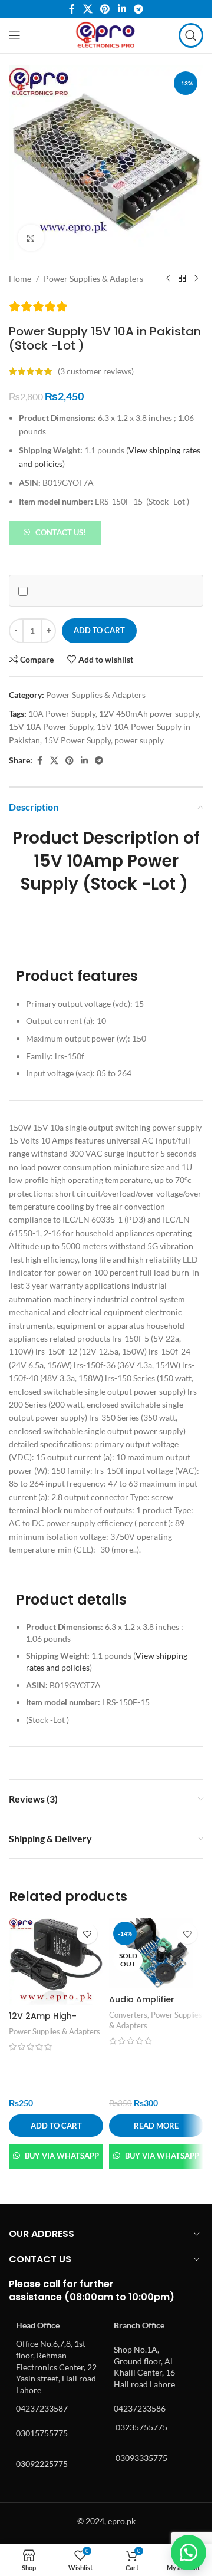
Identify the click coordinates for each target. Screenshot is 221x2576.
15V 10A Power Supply (51, 727)
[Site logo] (106, 34)
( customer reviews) (96, 371)
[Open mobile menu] (15, 35)
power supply (139, 740)
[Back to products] (182, 279)
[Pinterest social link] (105, 9)
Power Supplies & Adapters (93, 279)
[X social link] (88, 9)
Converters (128, 2015)
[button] (55, 531)
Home (20, 279)
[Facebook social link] (72, 9)
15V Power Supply (77, 740)
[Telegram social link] (138, 9)
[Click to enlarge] (31, 238)
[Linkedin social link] (122, 9)
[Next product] (196, 279)
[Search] (191, 35)
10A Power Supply (62, 714)
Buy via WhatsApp (62, 2156)
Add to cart (99, 630)
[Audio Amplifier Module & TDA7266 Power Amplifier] (156, 1953)
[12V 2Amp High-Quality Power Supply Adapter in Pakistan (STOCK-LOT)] (56, 1961)
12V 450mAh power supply (149, 714)
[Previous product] (168, 279)
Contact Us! (61, 532)
